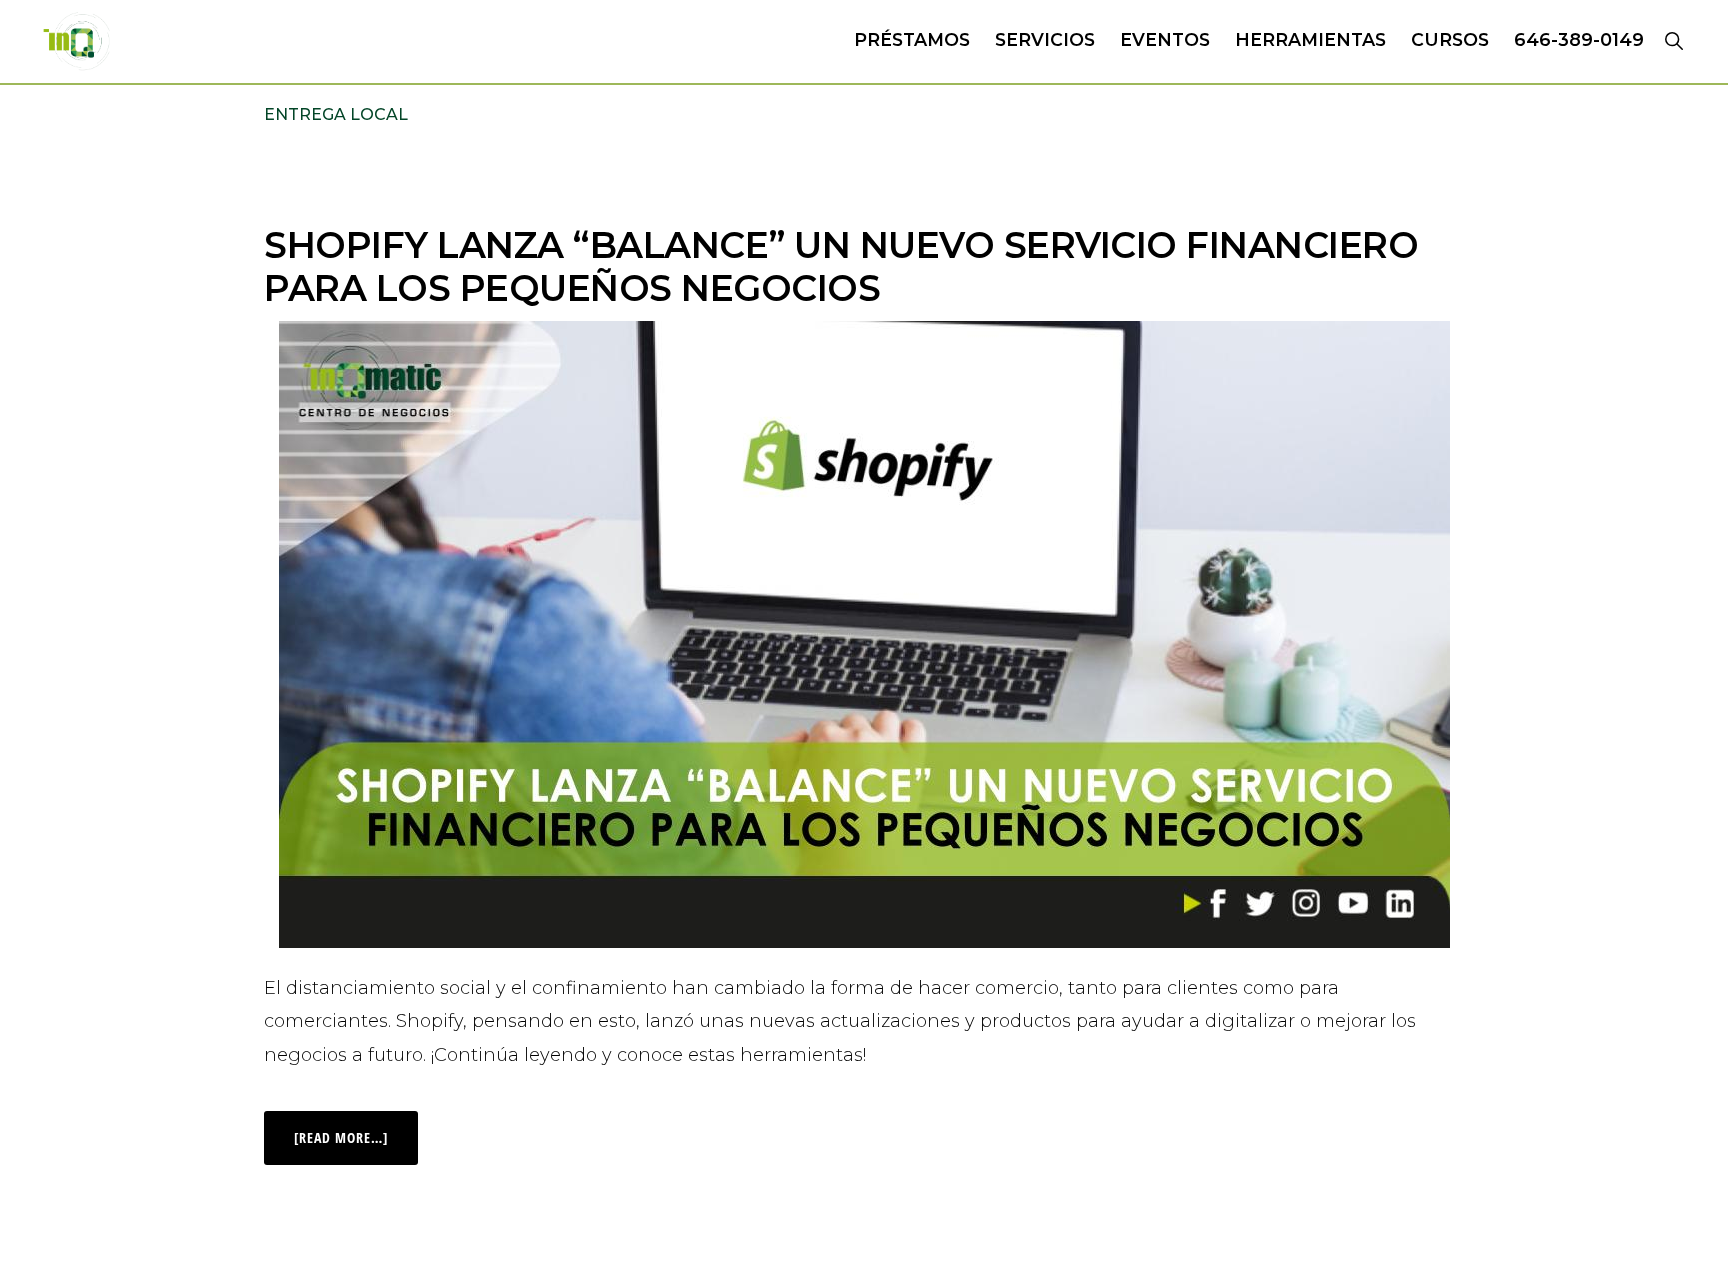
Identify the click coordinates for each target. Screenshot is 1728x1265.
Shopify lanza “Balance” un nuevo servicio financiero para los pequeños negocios (841, 266)
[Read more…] (356, 1129)
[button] (1673, 40)
